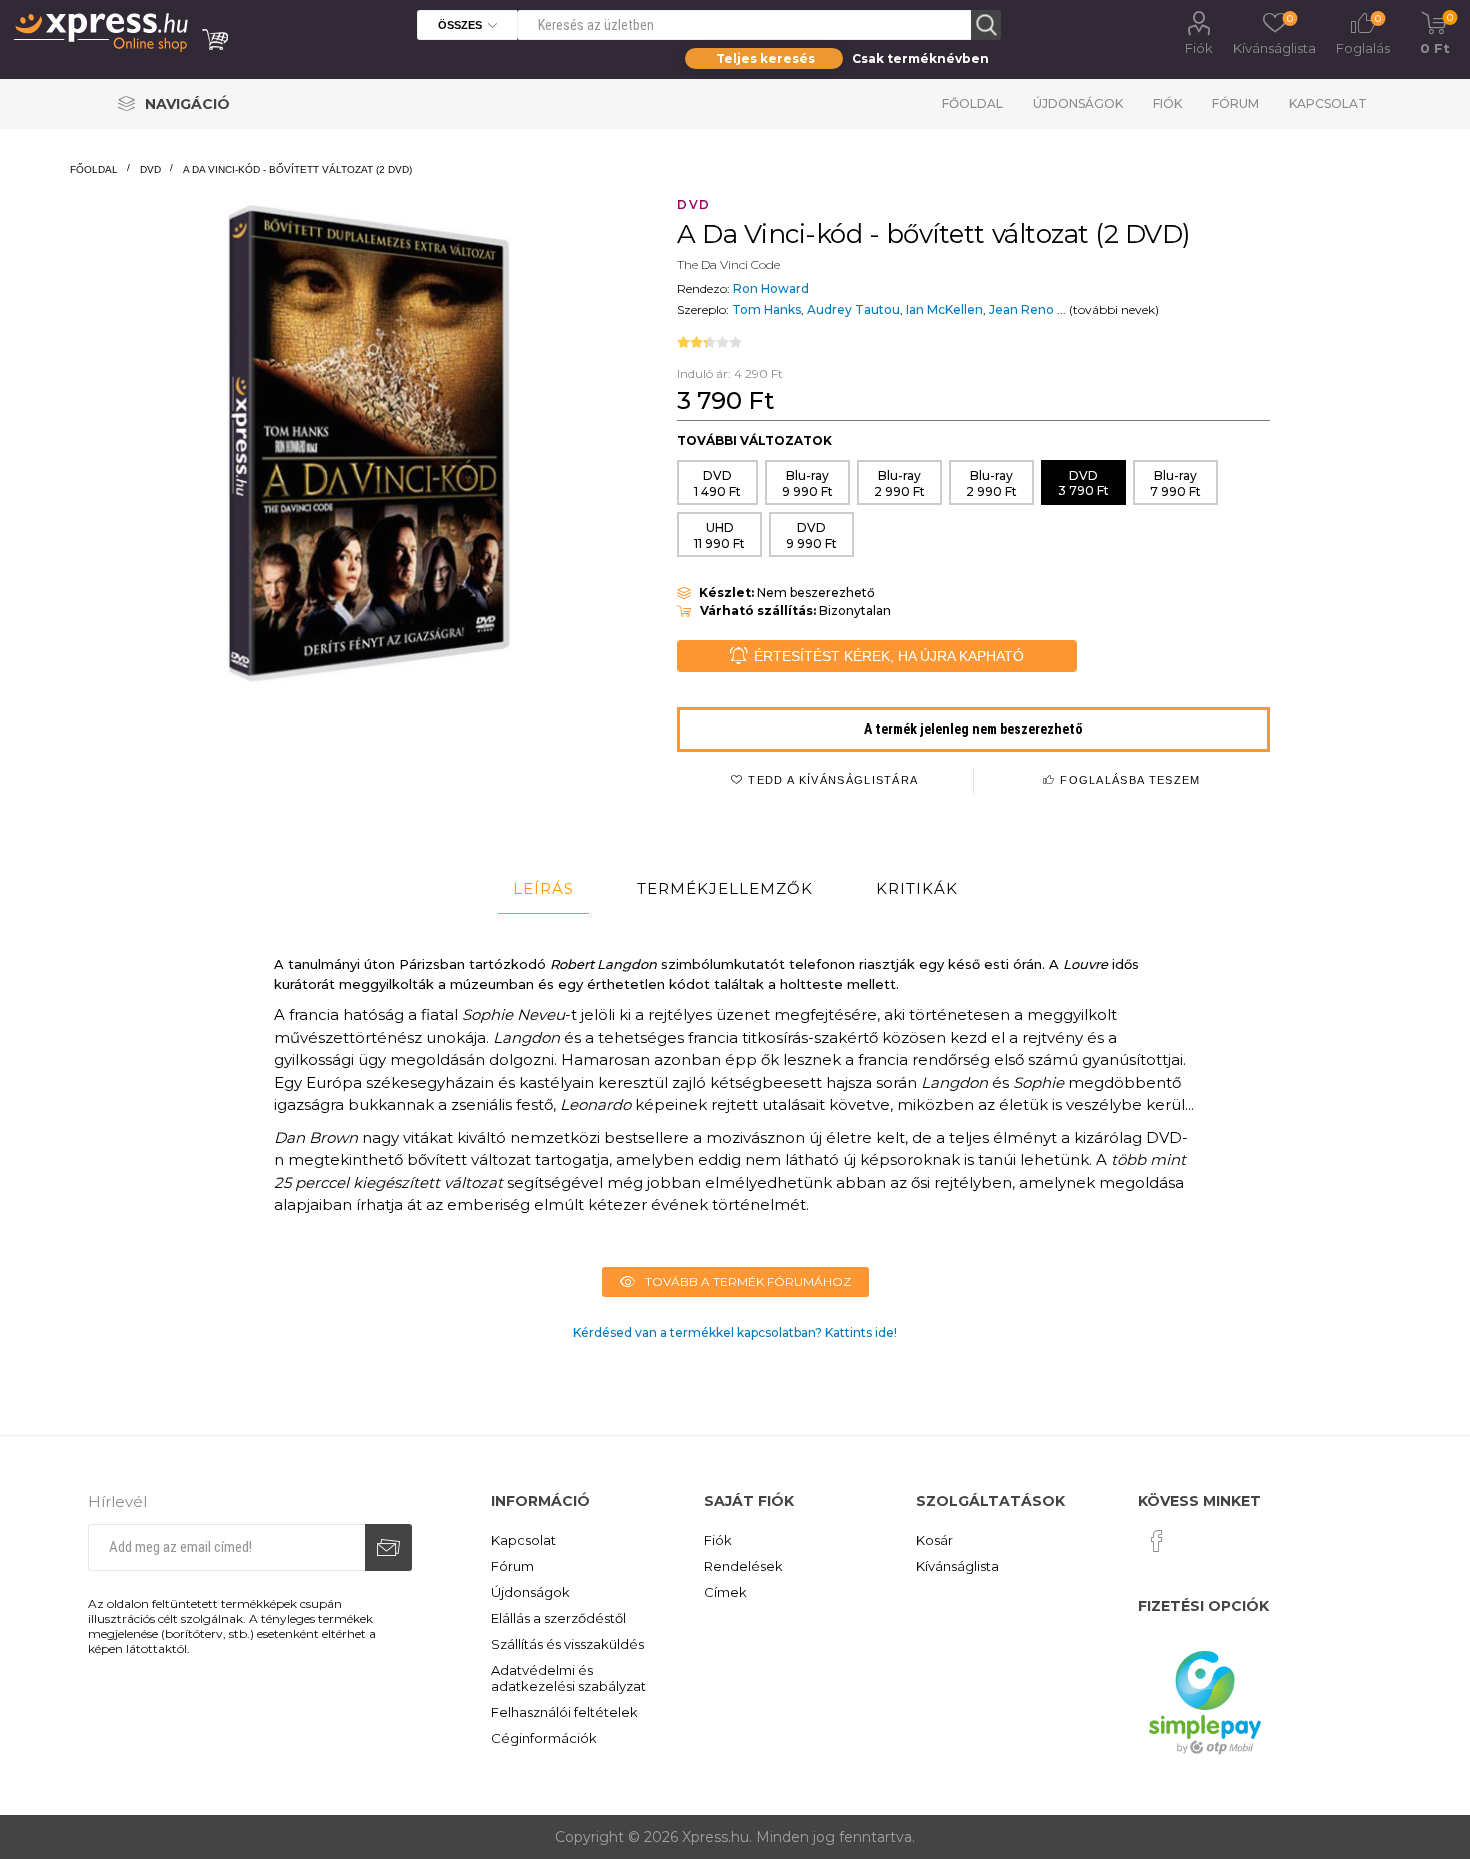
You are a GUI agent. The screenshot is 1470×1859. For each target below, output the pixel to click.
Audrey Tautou (853, 309)
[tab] (543, 889)
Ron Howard (771, 288)
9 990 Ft (807, 483)
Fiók (1199, 48)
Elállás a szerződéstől (558, 1618)
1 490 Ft (717, 483)
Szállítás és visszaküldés (567, 1644)
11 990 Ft (719, 535)
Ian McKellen (944, 309)
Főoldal (972, 103)
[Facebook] (1157, 1541)
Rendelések (743, 1566)
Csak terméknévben (920, 58)
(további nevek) (1114, 309)
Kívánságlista (957, 1566)
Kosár (934, 1540)
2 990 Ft (899, 483)
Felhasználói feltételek (564, 1712)
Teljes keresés (765, 58)
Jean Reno (1021, 309)
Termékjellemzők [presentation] (725, 888)
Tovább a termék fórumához (748, 1281)
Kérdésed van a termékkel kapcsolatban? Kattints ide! (735, 1332)
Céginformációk (544, 1738)
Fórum (1235, 103)
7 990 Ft (1175, 483)
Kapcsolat (1328, 103)
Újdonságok (1078, 103)
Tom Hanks (766, 309)
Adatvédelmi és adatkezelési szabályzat (568, 1678)
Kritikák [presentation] (917, 888)
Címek (725, 1592)
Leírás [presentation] (543, 888)
